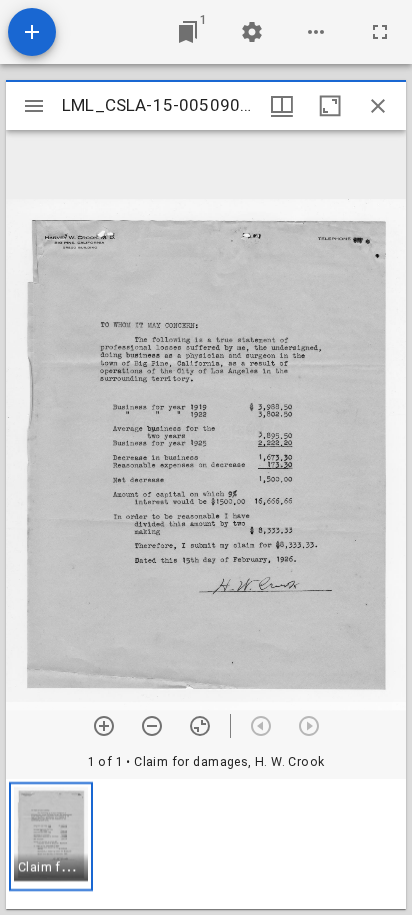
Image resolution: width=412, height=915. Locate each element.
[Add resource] (32, 32)
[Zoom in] (104, 726)
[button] (51, 836)
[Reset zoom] (200, 726)
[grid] (206, 844)
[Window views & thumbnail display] (282, 106)
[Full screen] (380, 32)
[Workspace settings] (252, 32)
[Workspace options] (316, 32)
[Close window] (378, 106)
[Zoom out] (152, 726)
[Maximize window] (330, 106)
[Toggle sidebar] (34, 106)
